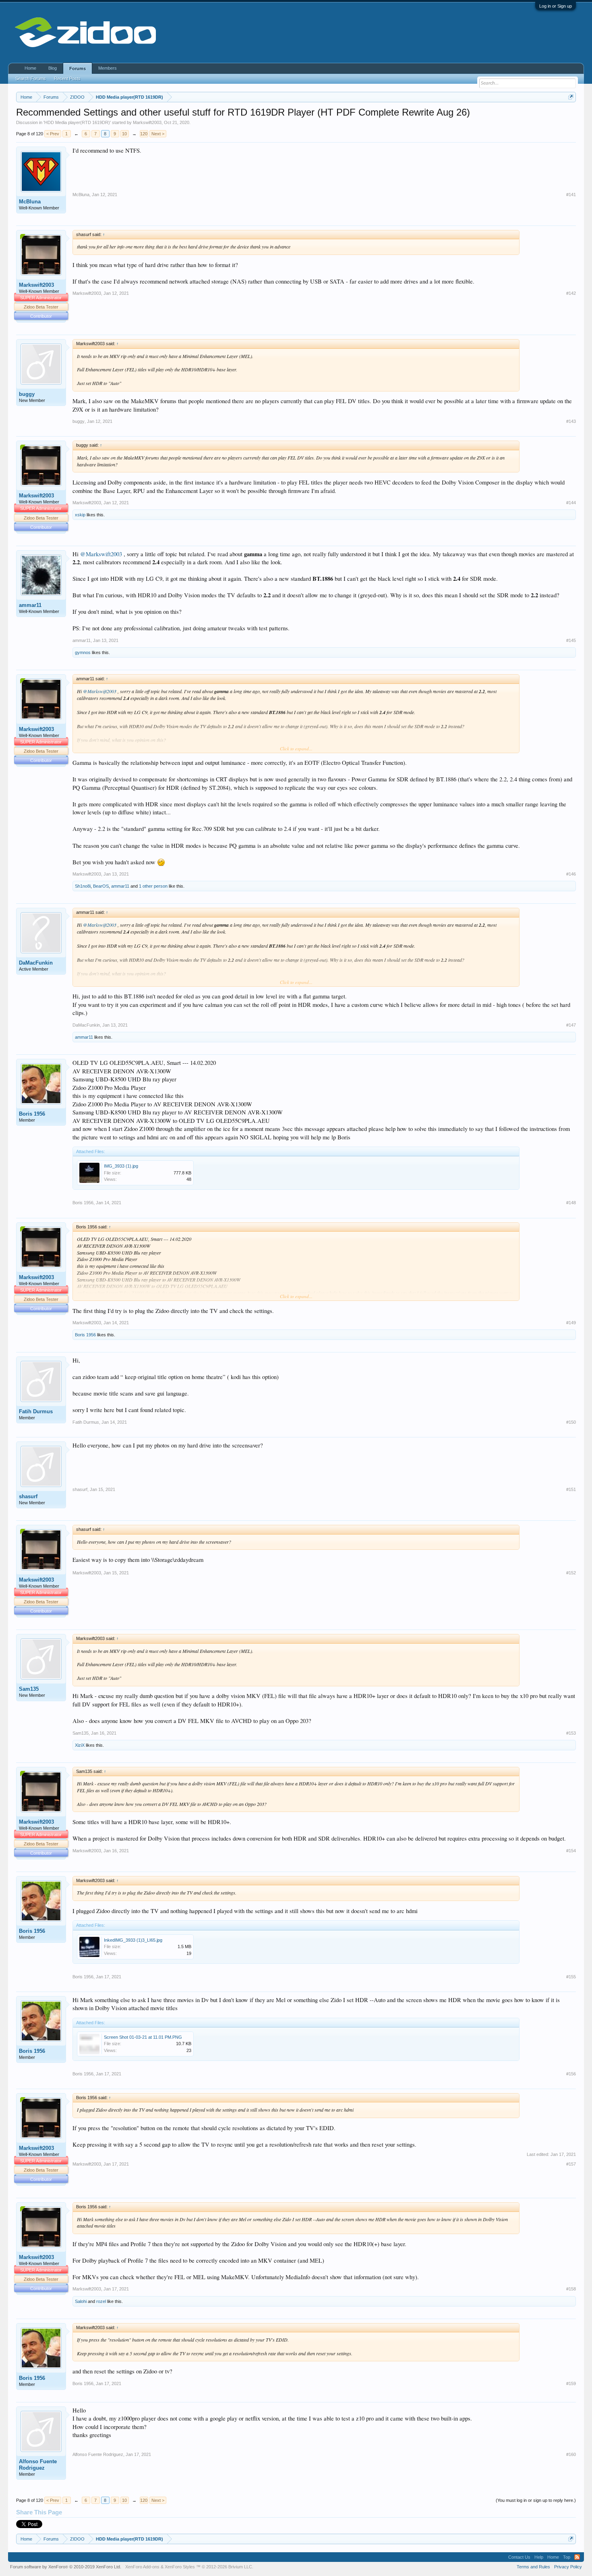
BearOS (101, 886)
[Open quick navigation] (571, 97)
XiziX (80, 1745)
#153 (571, 1733)
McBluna (30, 202)
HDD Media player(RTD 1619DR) (77, 122)
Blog (53, 68)
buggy (27, 394)
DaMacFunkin (36, 963)
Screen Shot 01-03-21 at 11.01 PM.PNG (143, 2037)
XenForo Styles (180, 2567)
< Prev (53, 134)
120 (144, 134)
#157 (571, 2164)
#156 (571, 2074)
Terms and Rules (533, 2567)
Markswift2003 (147, 122)
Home (30, 68)
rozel (101, 2301)
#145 (571, 640)
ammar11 (30, 605)
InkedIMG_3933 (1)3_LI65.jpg (133, 1940)
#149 (571, 1323)
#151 (571, 1489)
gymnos (83, 652)
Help (539, 2557)
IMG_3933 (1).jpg (121, 1166)
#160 (571, 2454)
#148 (571, 1203)
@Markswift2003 (101, 554)
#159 (571, 2383)
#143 (571, 421)
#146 (571, 874)
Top (567, 2557)
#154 (571, 1851)
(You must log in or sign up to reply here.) (536, 2500)
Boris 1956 (32, 1114)
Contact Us (519, 2557)
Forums (78, 68)
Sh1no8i (83, 886)
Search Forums (31, 79)
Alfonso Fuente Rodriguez (38, 2465)
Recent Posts (67, 79)
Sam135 (29, 1689)
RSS (577, 2557)
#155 (571, 1977)
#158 (571, 2289)
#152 (571, 1573)
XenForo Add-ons (142, 2567)
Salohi (81, 2301)
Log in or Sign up (556, 6)
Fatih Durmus (36, 1411)
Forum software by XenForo (66, 2567)
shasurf (28, 1496)
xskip (80, 515)
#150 (571, 1422)
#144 (571, 503)
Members (108, 68)
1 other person (153, 886)
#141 (571, 195)
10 (124, 134)
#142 (571, 293)
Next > (158, 134)
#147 (571, 1025)
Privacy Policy (568, 2567)
